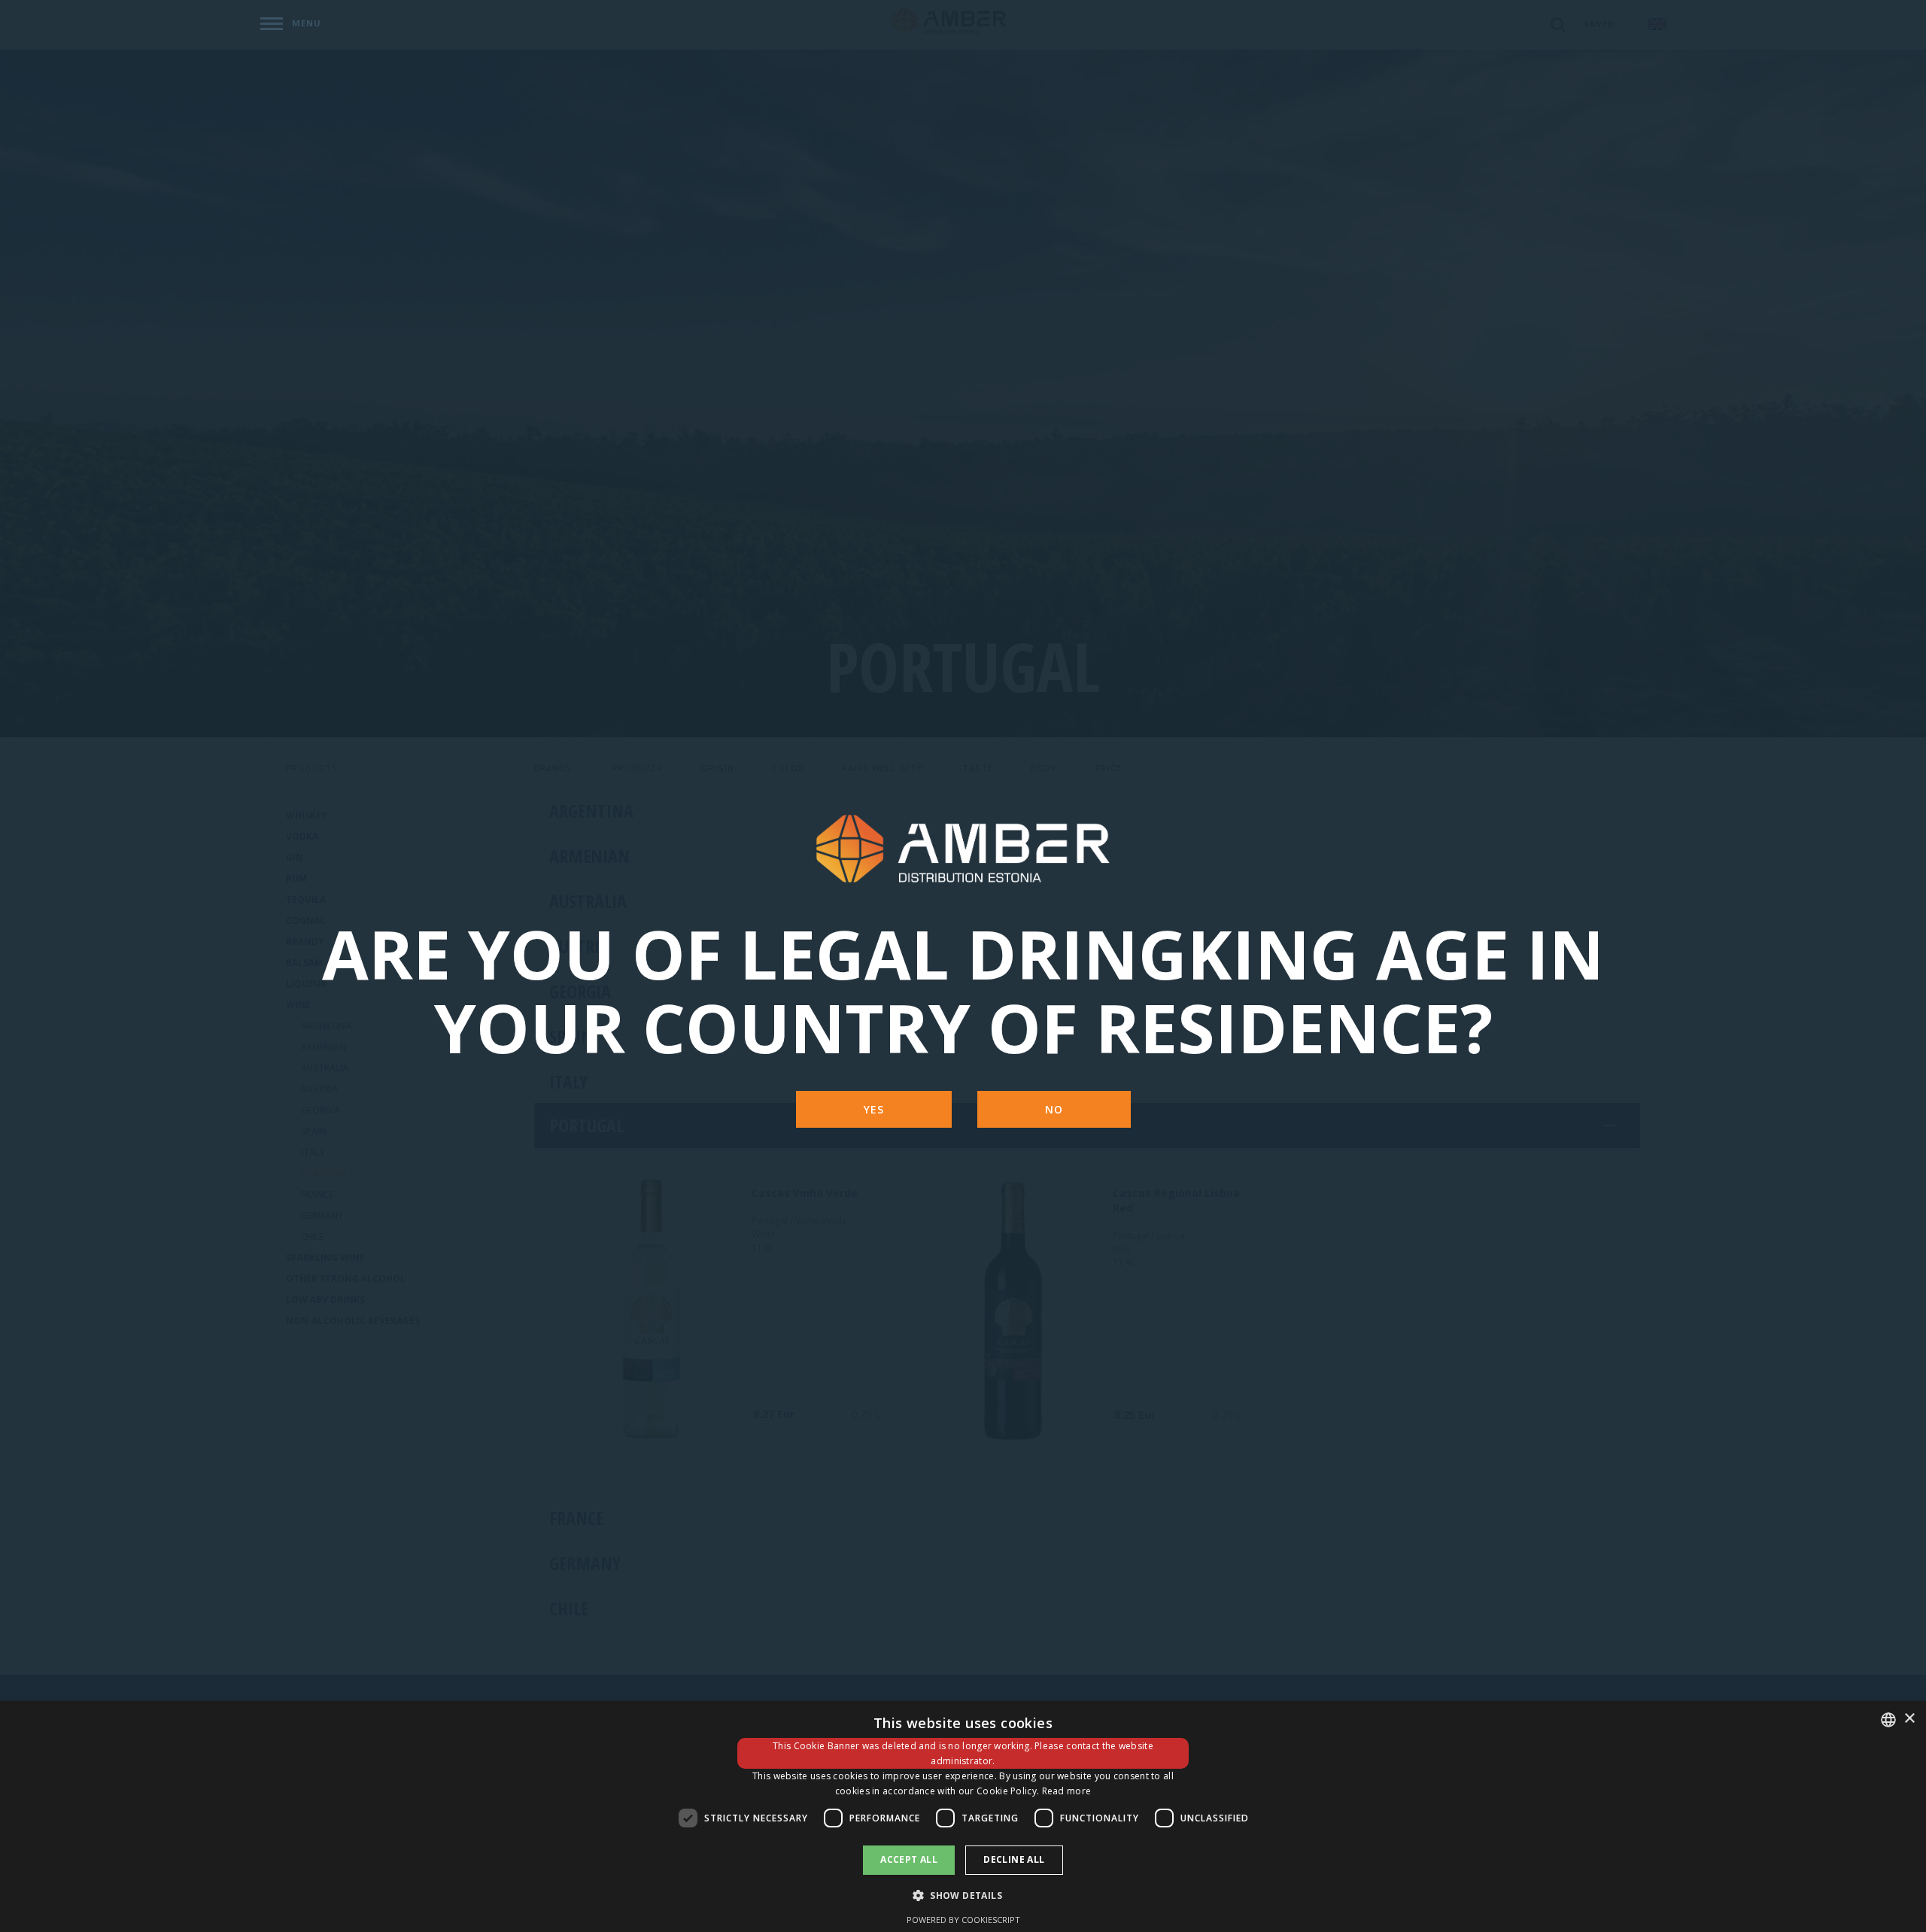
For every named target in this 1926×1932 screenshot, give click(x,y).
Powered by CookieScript (963, 1920)
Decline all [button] (1014, 1859)
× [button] (1909, 1719)
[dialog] (963, 1817)
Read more (1067, 1791)
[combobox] (1888, 1720)
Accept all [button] (909, 1859)
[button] (963, 1895)
